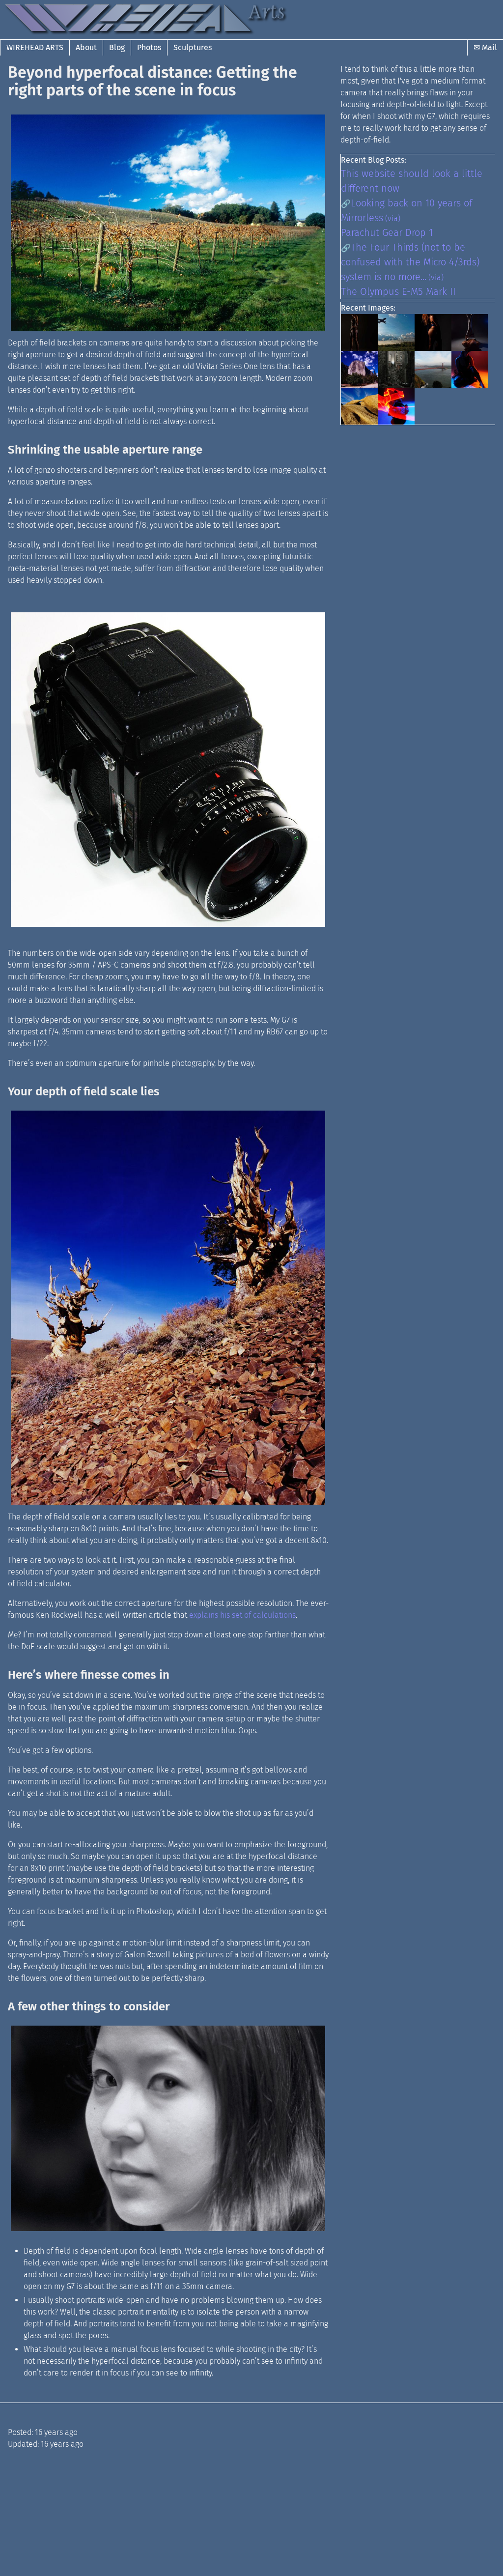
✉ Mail (485, 47)
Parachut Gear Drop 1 (387, 232)
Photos (149, 47)
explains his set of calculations (242, 1615)
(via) (393, 218)
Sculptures (193, 47)
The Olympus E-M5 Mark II (398, 291)
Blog (117, 47)
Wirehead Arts (35, 47)
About (86, 47)
